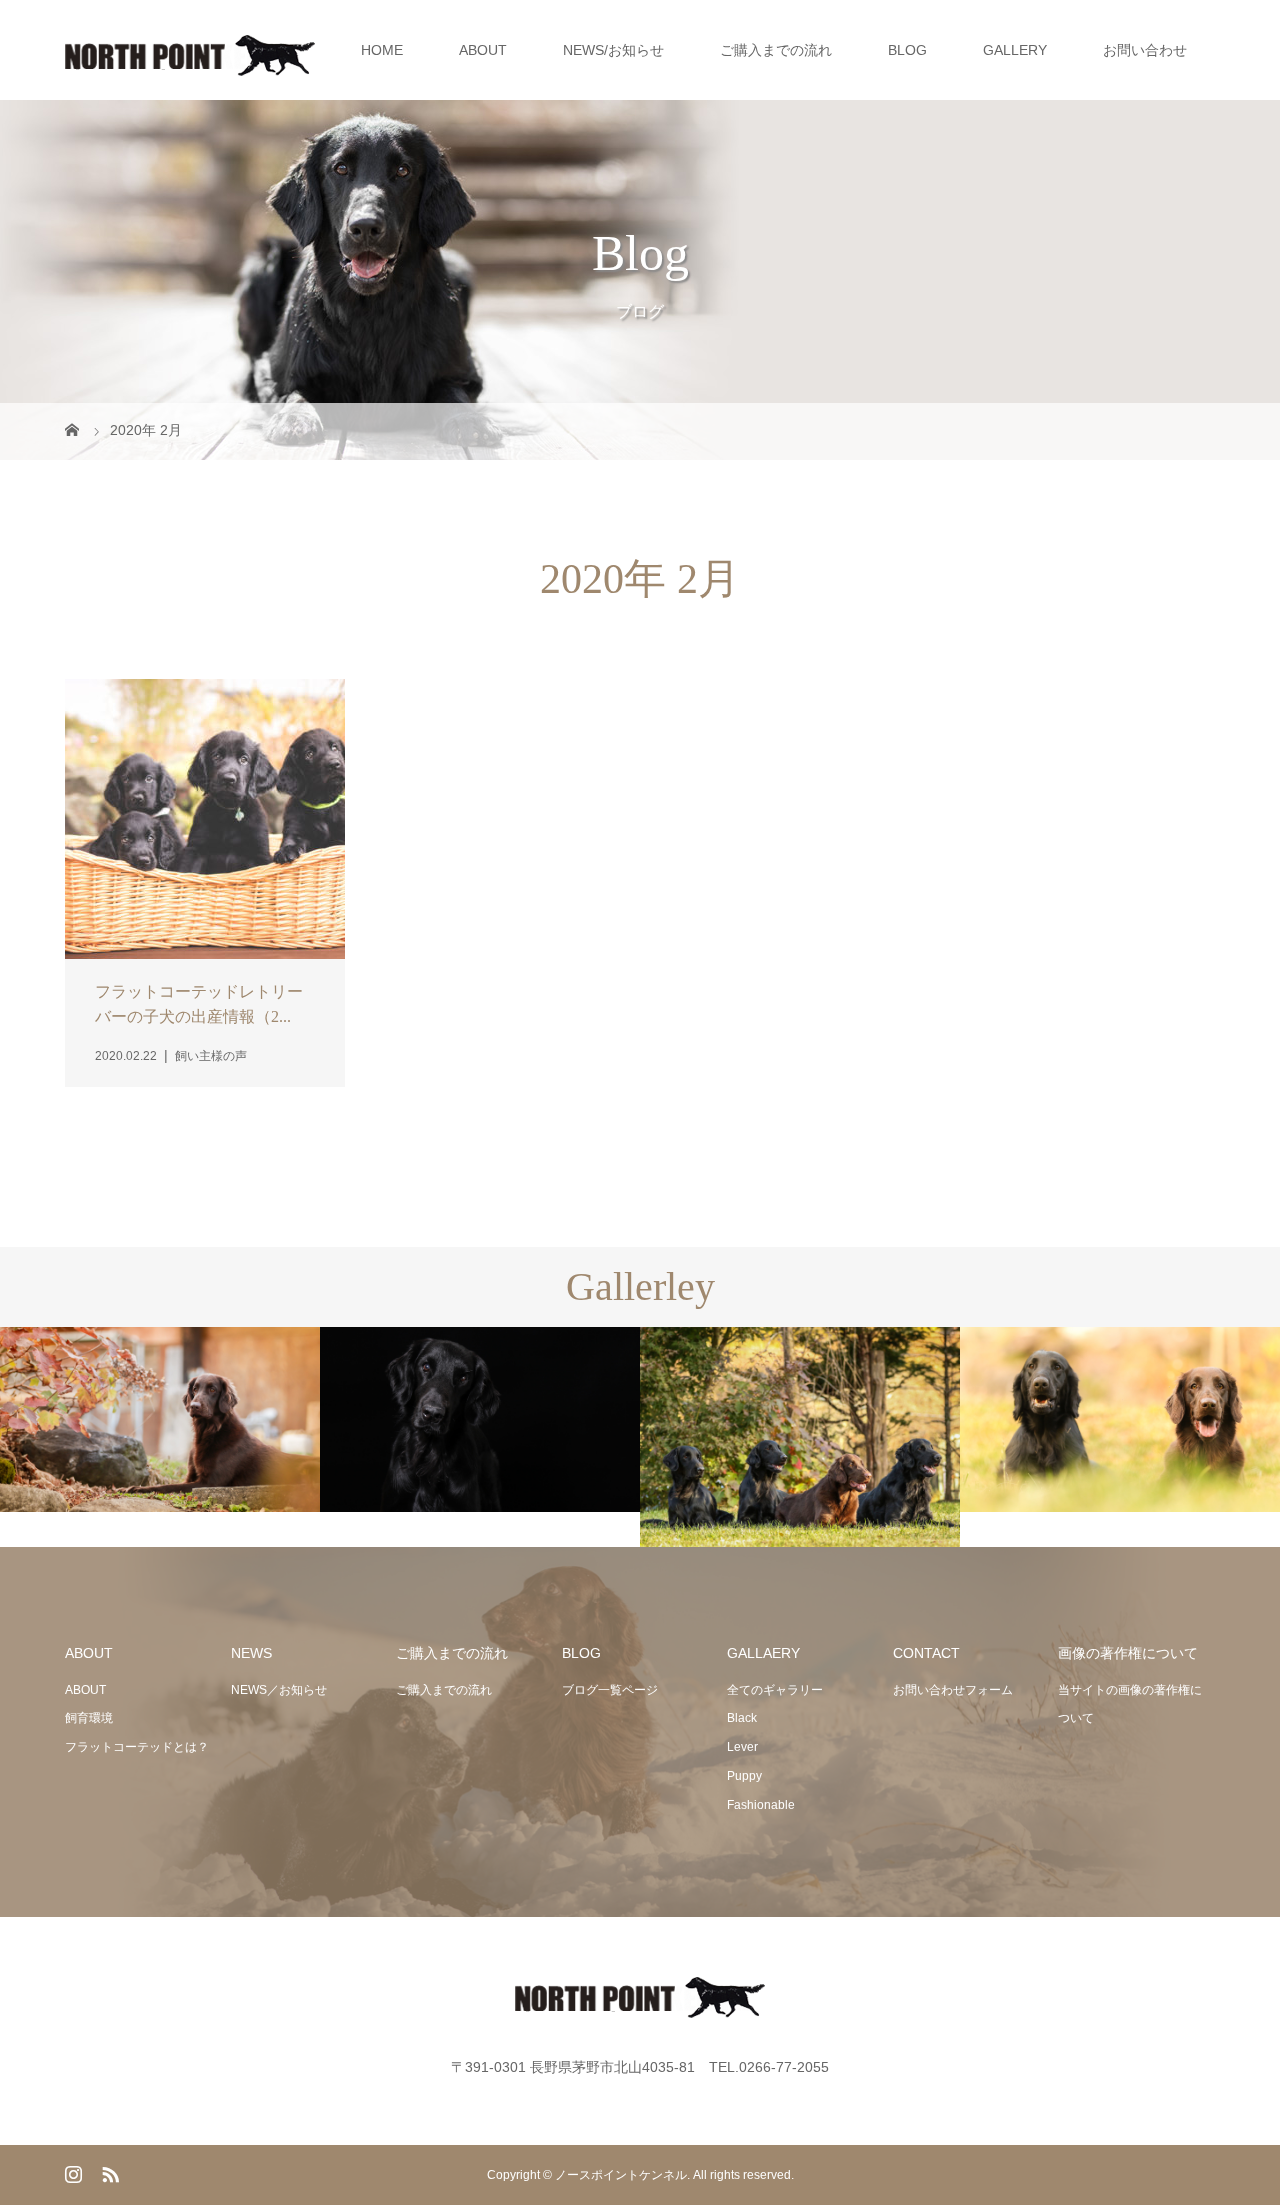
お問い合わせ (1145, 50)
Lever (742, 1747)
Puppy (744, 1776)
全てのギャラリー (775, 1690)
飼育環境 (89, 1718)
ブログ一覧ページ (610, 1690)
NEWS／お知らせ (279, 1690)
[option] (160, 1419)
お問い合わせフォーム (953, 1690)
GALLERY (1015, 50)
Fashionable (761, 1805)
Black (742, 1718)
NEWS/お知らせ (613, 50)
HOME (382, 50)
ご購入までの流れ (776, 50)
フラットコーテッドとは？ (137, 1747)
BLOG (907, 50)
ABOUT (483, 50)
